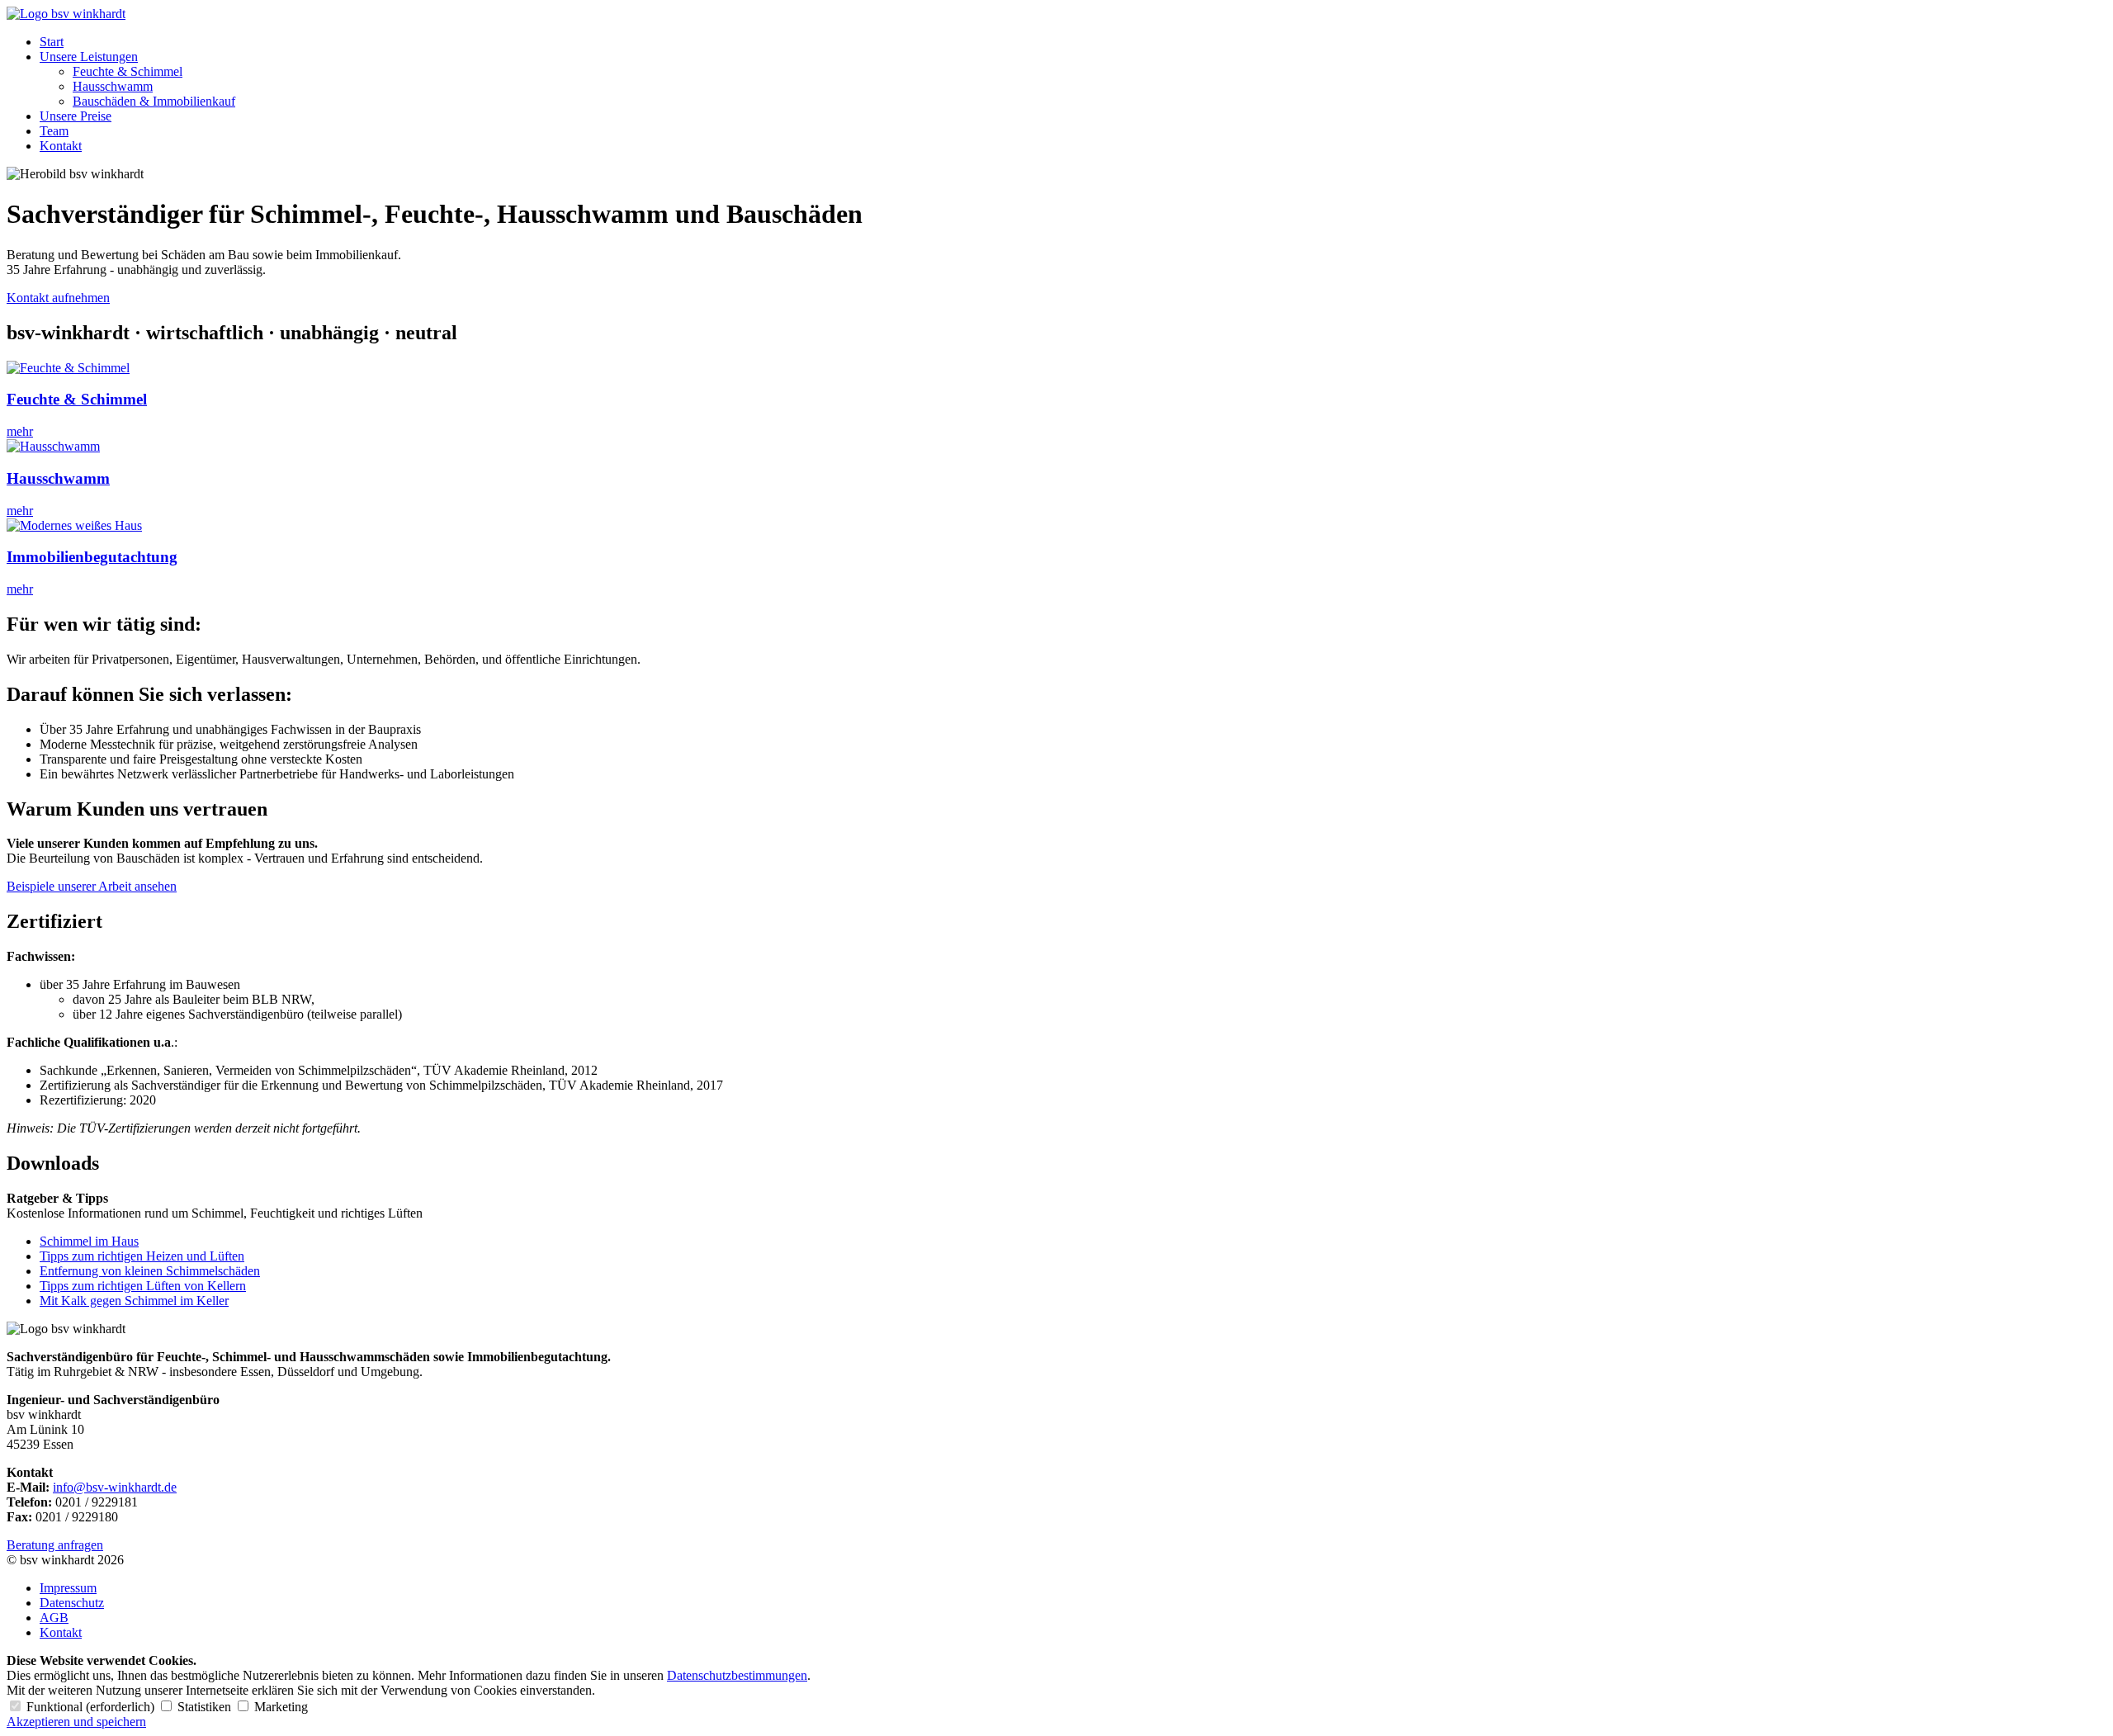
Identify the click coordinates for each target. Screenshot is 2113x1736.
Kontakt (61, 146)
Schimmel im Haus (89, 1241)
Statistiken (204, 1707)
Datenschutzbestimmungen (737, 1675)
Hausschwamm (113, 86)
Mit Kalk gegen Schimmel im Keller (134, 1301)
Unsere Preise (76, 116)
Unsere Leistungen (89, 57)
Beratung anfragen (55, 1545)
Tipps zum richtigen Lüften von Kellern (143, 1286)
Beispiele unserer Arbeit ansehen (92, 886)
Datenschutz (72, 1603)
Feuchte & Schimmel (128, 71)
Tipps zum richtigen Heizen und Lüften (142, 1256)
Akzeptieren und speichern (76, 1722)
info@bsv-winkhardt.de (115, 1487)
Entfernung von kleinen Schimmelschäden (150, 1271)
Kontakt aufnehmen (58, 298)
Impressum (68, 1588)
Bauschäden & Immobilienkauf (154, 101)
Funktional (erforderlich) (90, 1707)
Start (52, 42)
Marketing (279, 1707)
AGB (54, 1618)
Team (54, 131)
